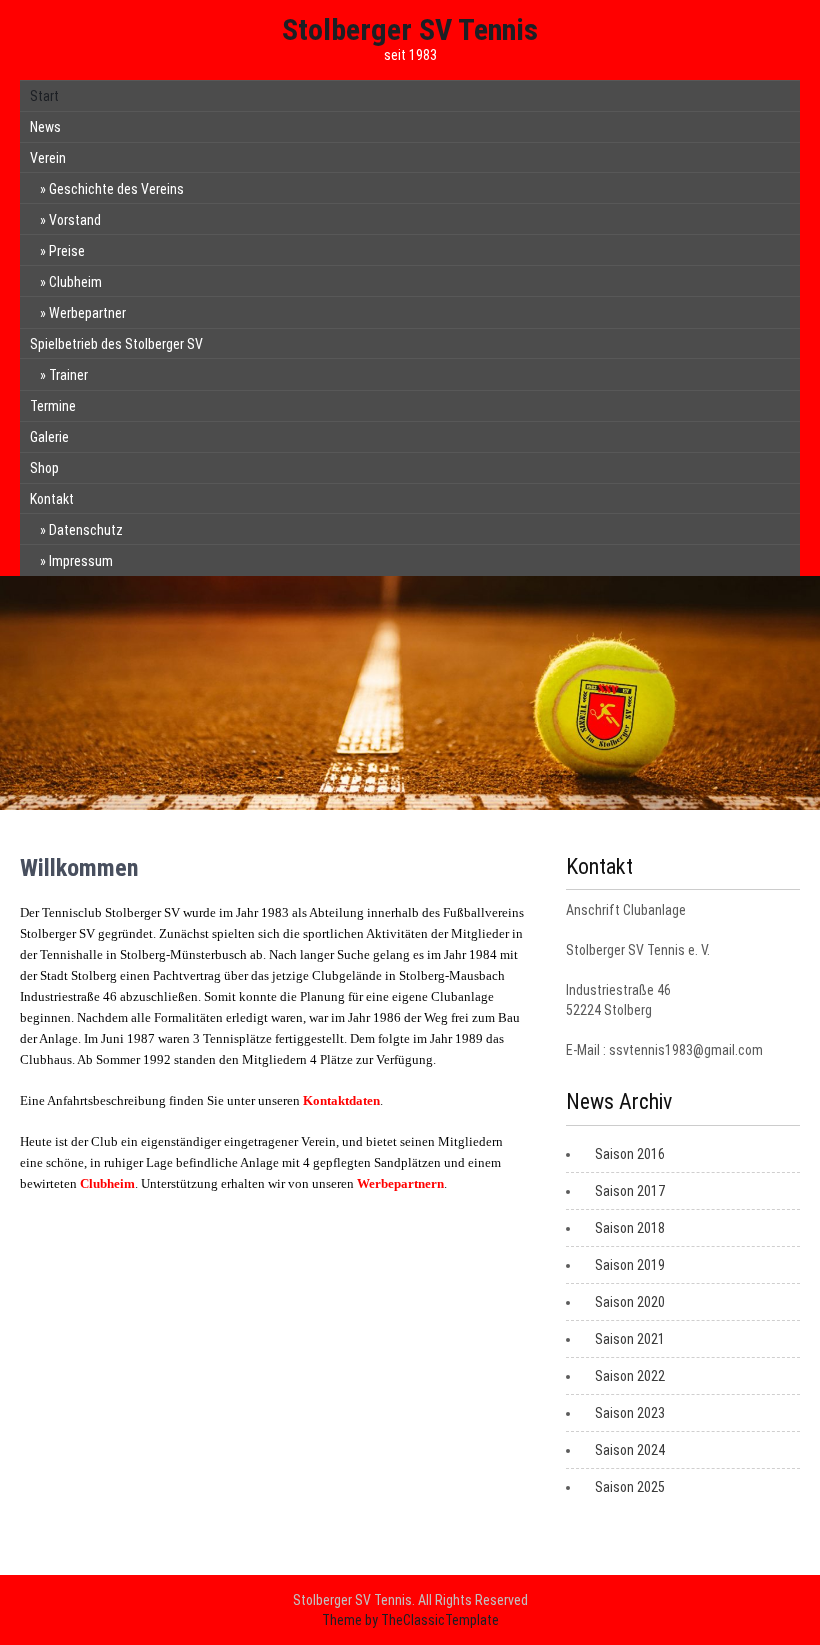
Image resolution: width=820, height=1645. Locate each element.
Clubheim (75, 282)
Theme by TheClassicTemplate (410, 1620)
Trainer (68, 375)
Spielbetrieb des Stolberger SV (116, 344)
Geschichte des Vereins (116, 189)
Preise (67, 251)
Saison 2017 (630, 1191)
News (45, 127)
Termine (53, 406)
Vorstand (75, 220)
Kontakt (52, 499)
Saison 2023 (630, 1413)
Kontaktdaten (341, 1100)
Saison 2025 (630, 1487)
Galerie (49, 437)
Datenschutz (86, 530)
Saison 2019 (630, 1265)
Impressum (81, 561)
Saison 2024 (630, 1450)
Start (44, 96)
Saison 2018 (630, 1228)
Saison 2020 (630, 1302)
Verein (48, 158)
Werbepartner (87, 313)
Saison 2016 (630, 1154)
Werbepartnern (400, 1183)
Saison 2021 (630, 1339)
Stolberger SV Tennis (410, 29)
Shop (44, 468)
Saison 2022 (630, 1376)
